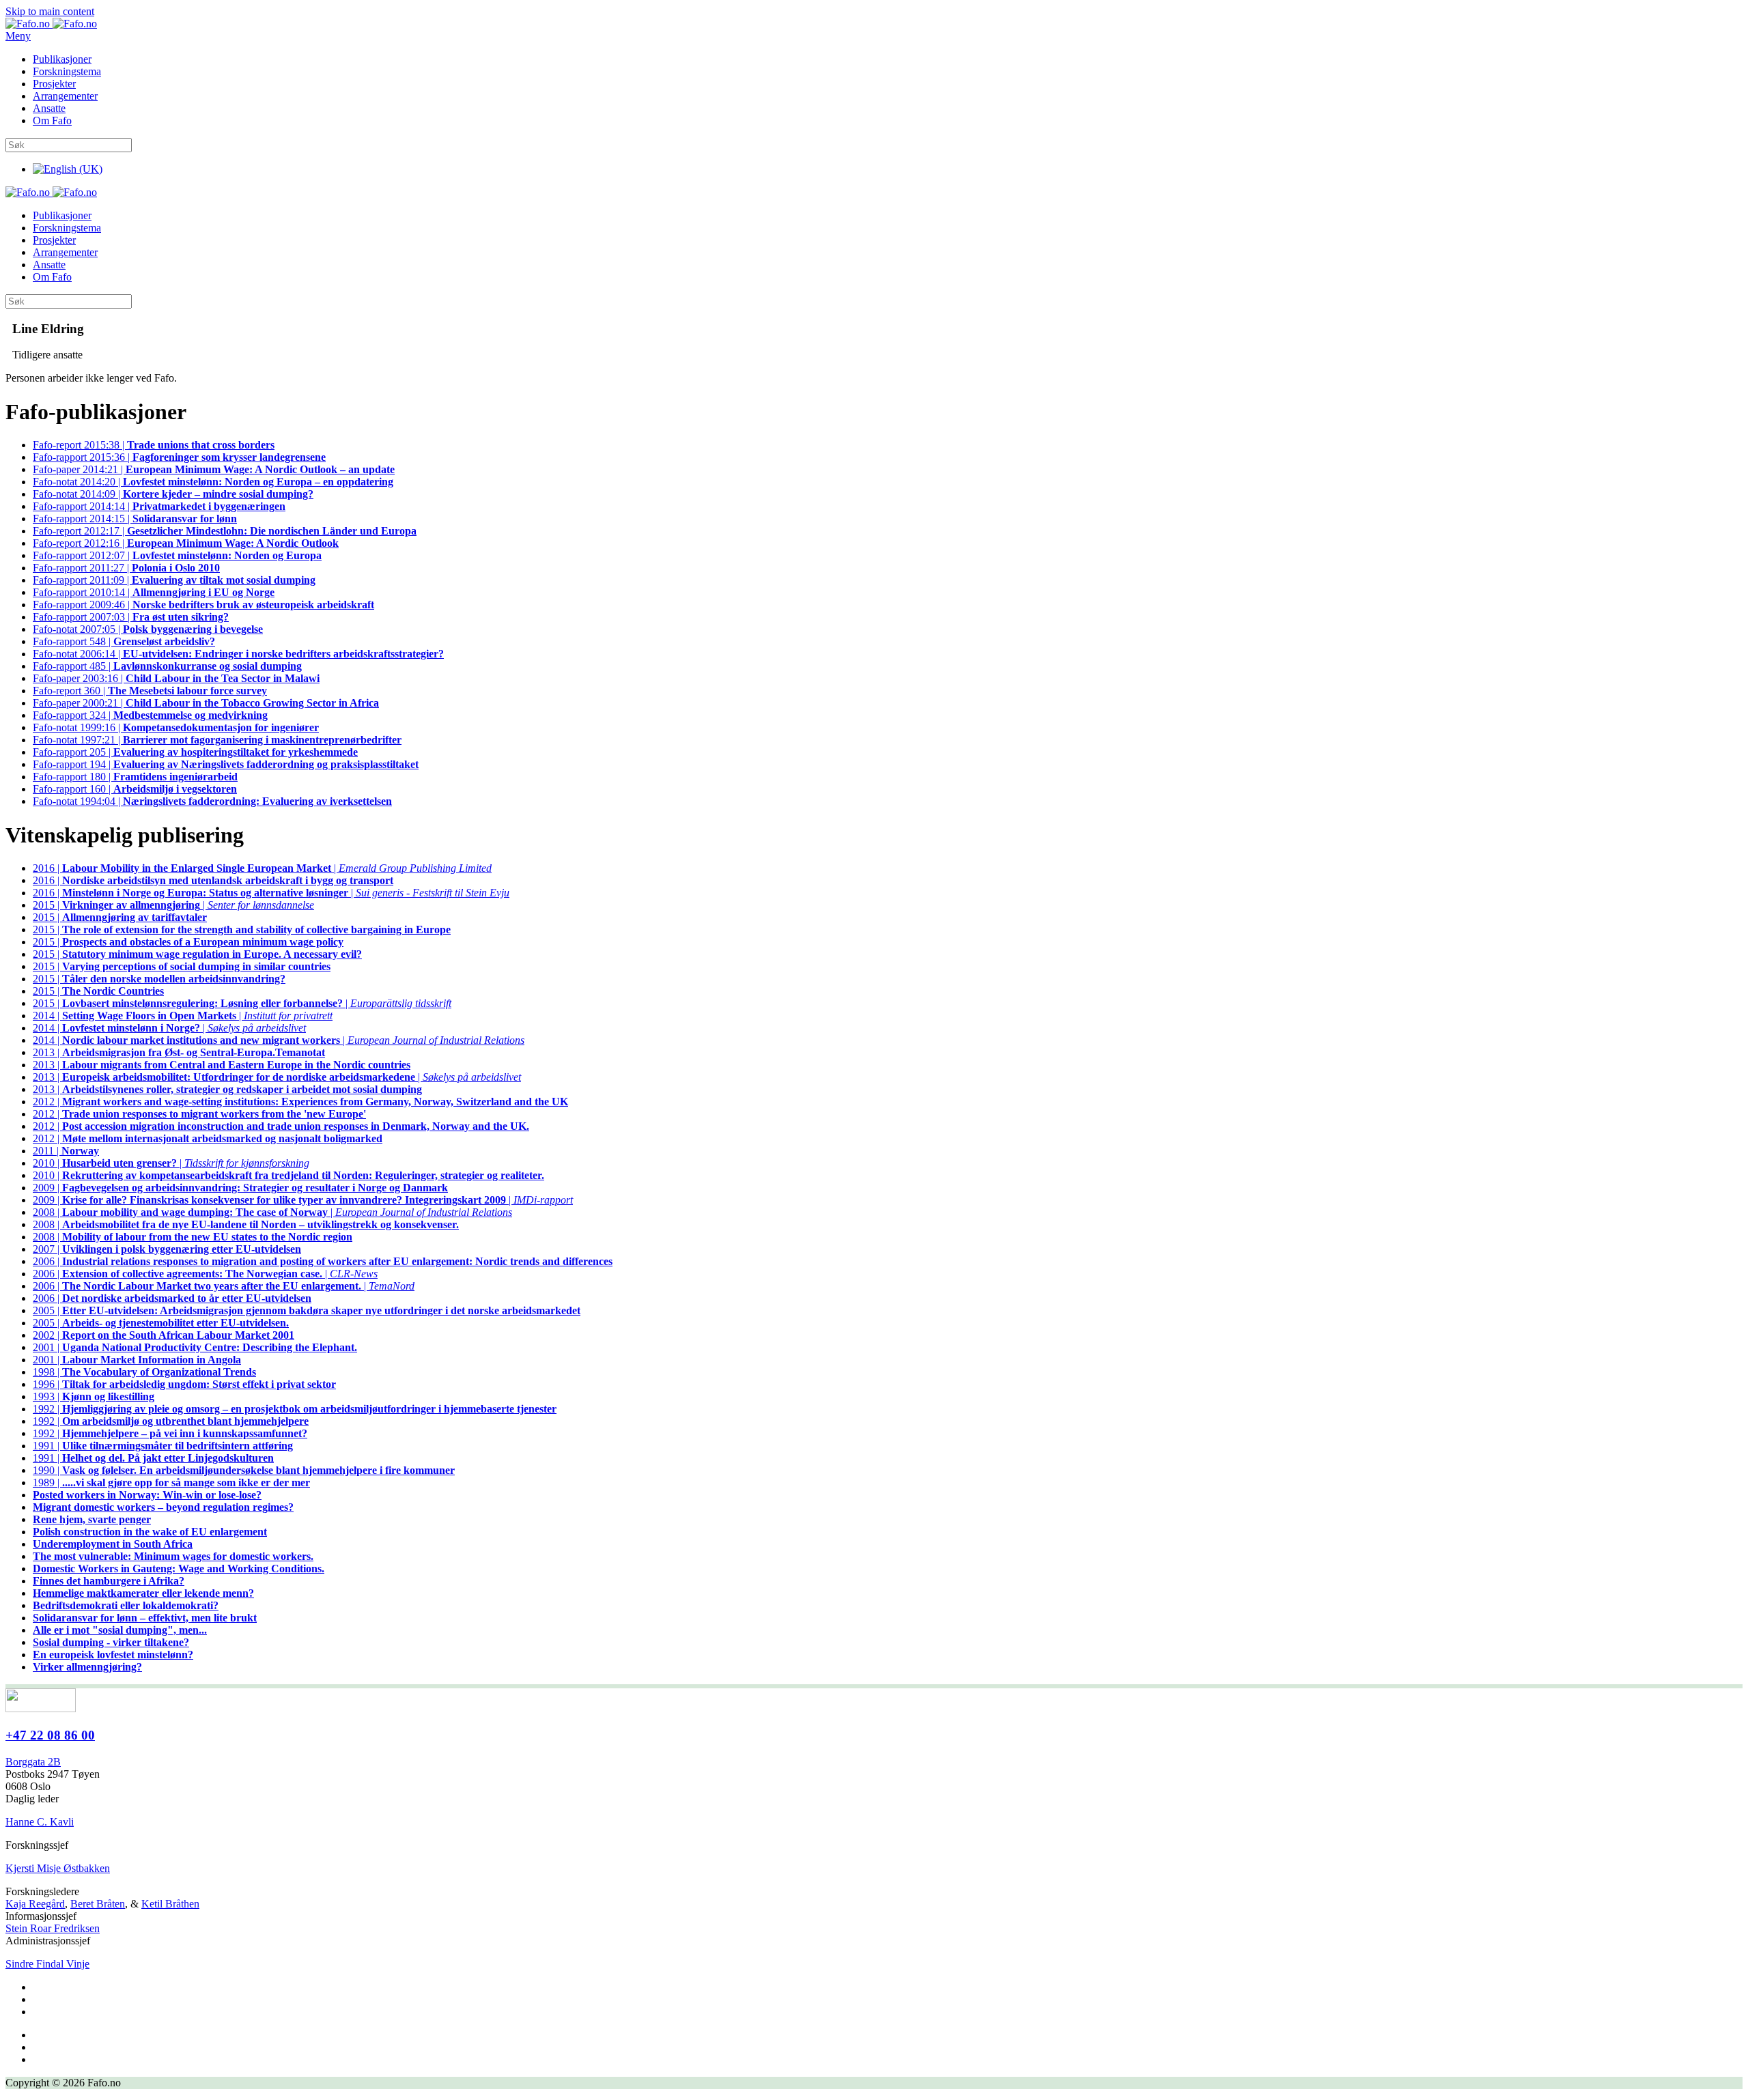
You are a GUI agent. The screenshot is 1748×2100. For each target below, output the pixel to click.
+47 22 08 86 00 (50, 1735)
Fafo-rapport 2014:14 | (159, 506)
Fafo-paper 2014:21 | (214, 469)
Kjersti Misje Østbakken (58, 1868)
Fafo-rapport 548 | (124, 641)
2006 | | (205, 1274)
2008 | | (272, 1212)
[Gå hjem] (51, 24)
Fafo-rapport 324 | (150, 715)
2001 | (195, 1347)
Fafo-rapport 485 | (167, 666)
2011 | (66, 1151)
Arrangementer (65, 96)
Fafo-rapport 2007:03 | (131, 617)
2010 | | (171, 1163)
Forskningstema (67, 71)
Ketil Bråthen (170, 1904)
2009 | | (303, 1200)
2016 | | (262, 868)
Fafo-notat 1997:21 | (217, 740)
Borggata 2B (33, 1762)
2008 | (246, 1224)
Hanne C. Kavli (40, 1822)
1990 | (244, 1470)
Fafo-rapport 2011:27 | (126, 568)
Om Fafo (52, 120)
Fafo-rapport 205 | (195, 752)
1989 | (171, 1482)
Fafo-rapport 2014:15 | (135, 519)
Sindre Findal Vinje (47, 1964)
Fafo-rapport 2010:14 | (154, 592)
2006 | (323, 1261)
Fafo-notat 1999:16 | (176, 727)
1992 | (295, 1409)
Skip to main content (50, 11)
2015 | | (173, 905)
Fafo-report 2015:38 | (154, 445)
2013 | (179, 1052)
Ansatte (49, 108)
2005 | (307, 1310)
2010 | (288, 1175)
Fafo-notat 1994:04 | (212, 801)
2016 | (213, 880)
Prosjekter (54, 84)
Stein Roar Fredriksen (53, 1928)
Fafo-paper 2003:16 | (176, 678)
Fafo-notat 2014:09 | (173, 494)
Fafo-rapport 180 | (135, 777)
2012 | (300, 1102)
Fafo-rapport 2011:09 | (174, 580)
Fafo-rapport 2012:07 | (177, 555)
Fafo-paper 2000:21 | (206, 703)
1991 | (163, 1446)
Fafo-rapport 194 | (226, 764)
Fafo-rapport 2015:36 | (179, 457)
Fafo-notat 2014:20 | (213, 482)
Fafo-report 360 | (150, 691)
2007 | (167, 1249)
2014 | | (183, 1016)
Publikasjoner (62, 59)
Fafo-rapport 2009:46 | (203, 605)
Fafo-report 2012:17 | (225, 531)
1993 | (94, 1396)
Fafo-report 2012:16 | (186, 543)
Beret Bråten (98, 1904)
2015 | (120, 917)
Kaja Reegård (35, 1904)
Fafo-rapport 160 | (135, 789)
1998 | (144, 1372)
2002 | (164, 1335)
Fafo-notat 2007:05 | (148, 629)
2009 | (240, 1188)
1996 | (184, 1384)
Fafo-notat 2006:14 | (238, 654)
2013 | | (277, 1077)
